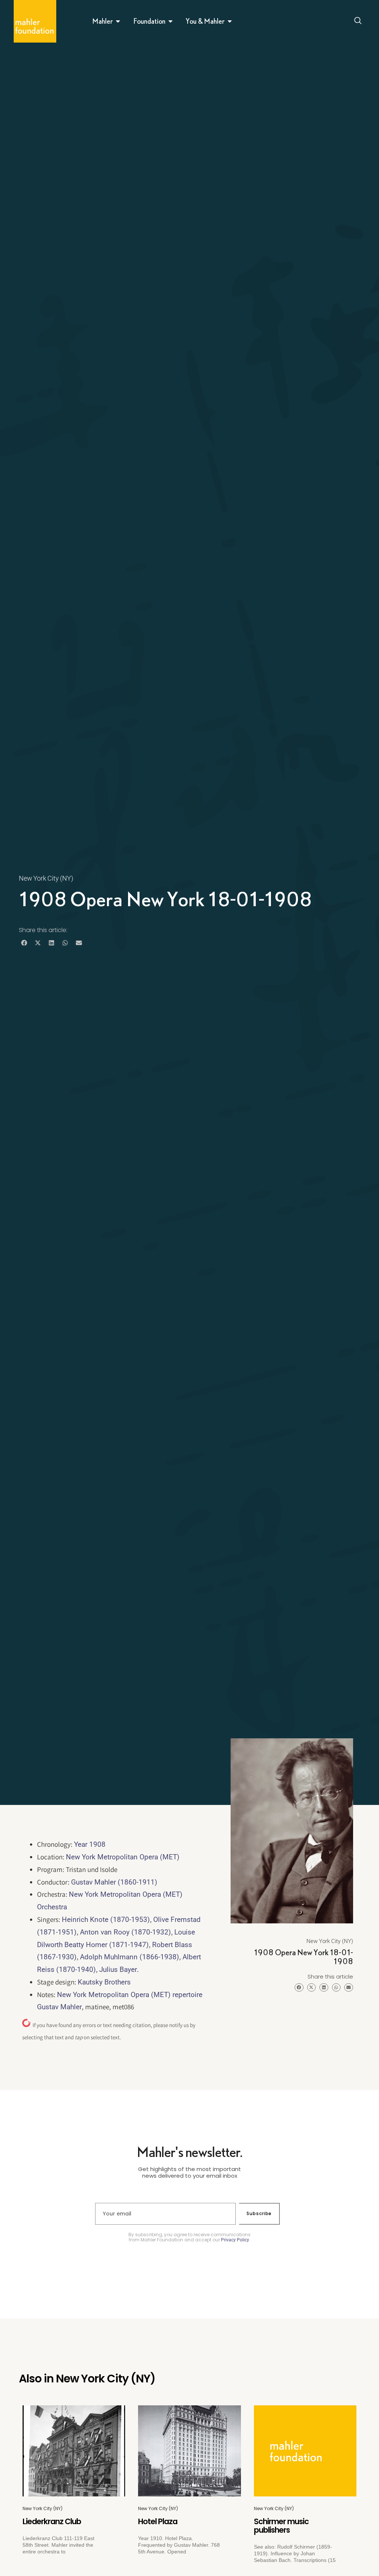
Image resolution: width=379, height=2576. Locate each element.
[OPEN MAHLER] (118, 21)
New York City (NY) (46, 878)
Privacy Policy (235, 2240)
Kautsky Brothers (104, 1982)
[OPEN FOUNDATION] (171, 21)
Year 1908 (90, 1844)
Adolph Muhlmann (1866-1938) (130, 1957)
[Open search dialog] (358, 21)
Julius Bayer (118, 1969)
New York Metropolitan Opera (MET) (123, 1857)
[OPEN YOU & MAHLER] (230, 21)
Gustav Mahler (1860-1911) (114, 1882)
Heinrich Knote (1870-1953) (106, 1920)
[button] (24, 943)
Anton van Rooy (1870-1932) (125, 1932)
